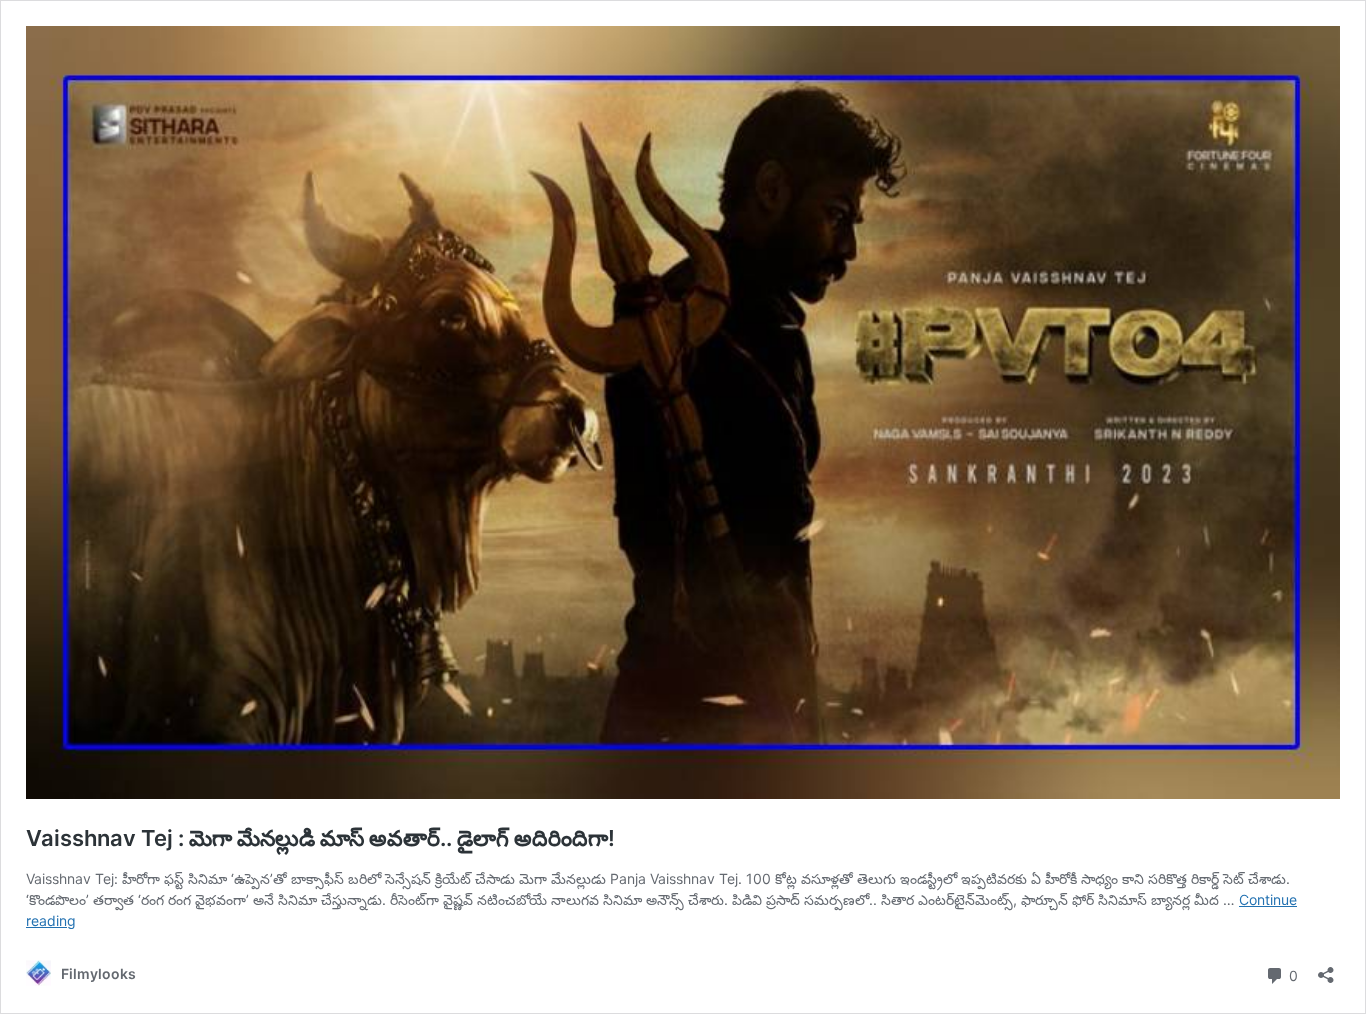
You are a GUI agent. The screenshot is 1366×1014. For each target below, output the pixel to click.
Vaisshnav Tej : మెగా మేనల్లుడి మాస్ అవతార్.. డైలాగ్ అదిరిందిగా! (320, 838)
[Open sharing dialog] (1326, 968)
